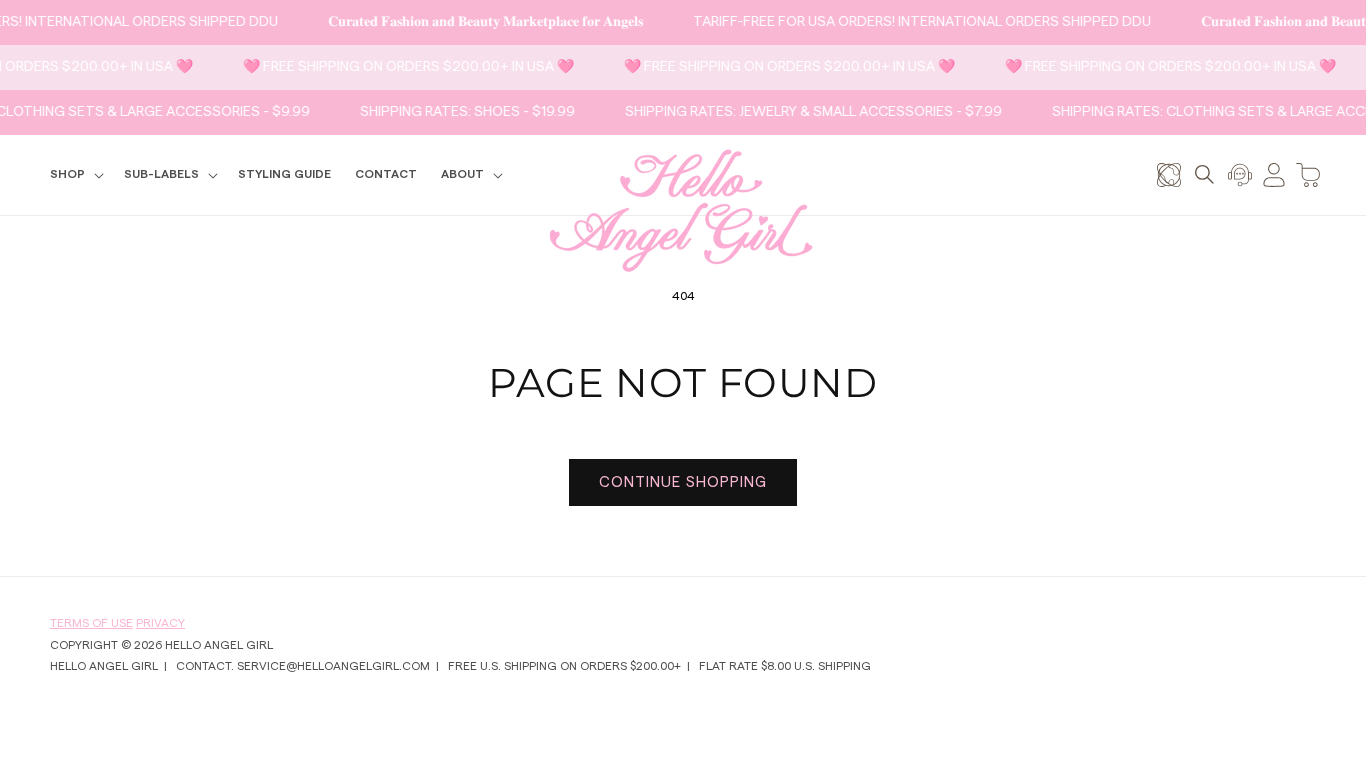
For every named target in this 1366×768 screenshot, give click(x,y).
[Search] (1204, 174)
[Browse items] (1169, 174)
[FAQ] (1240, 174)
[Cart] (1308, 174)
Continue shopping (683, 482)
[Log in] (1274, 174)
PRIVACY (160, 623)
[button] (75, 175)
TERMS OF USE (91, 623)
